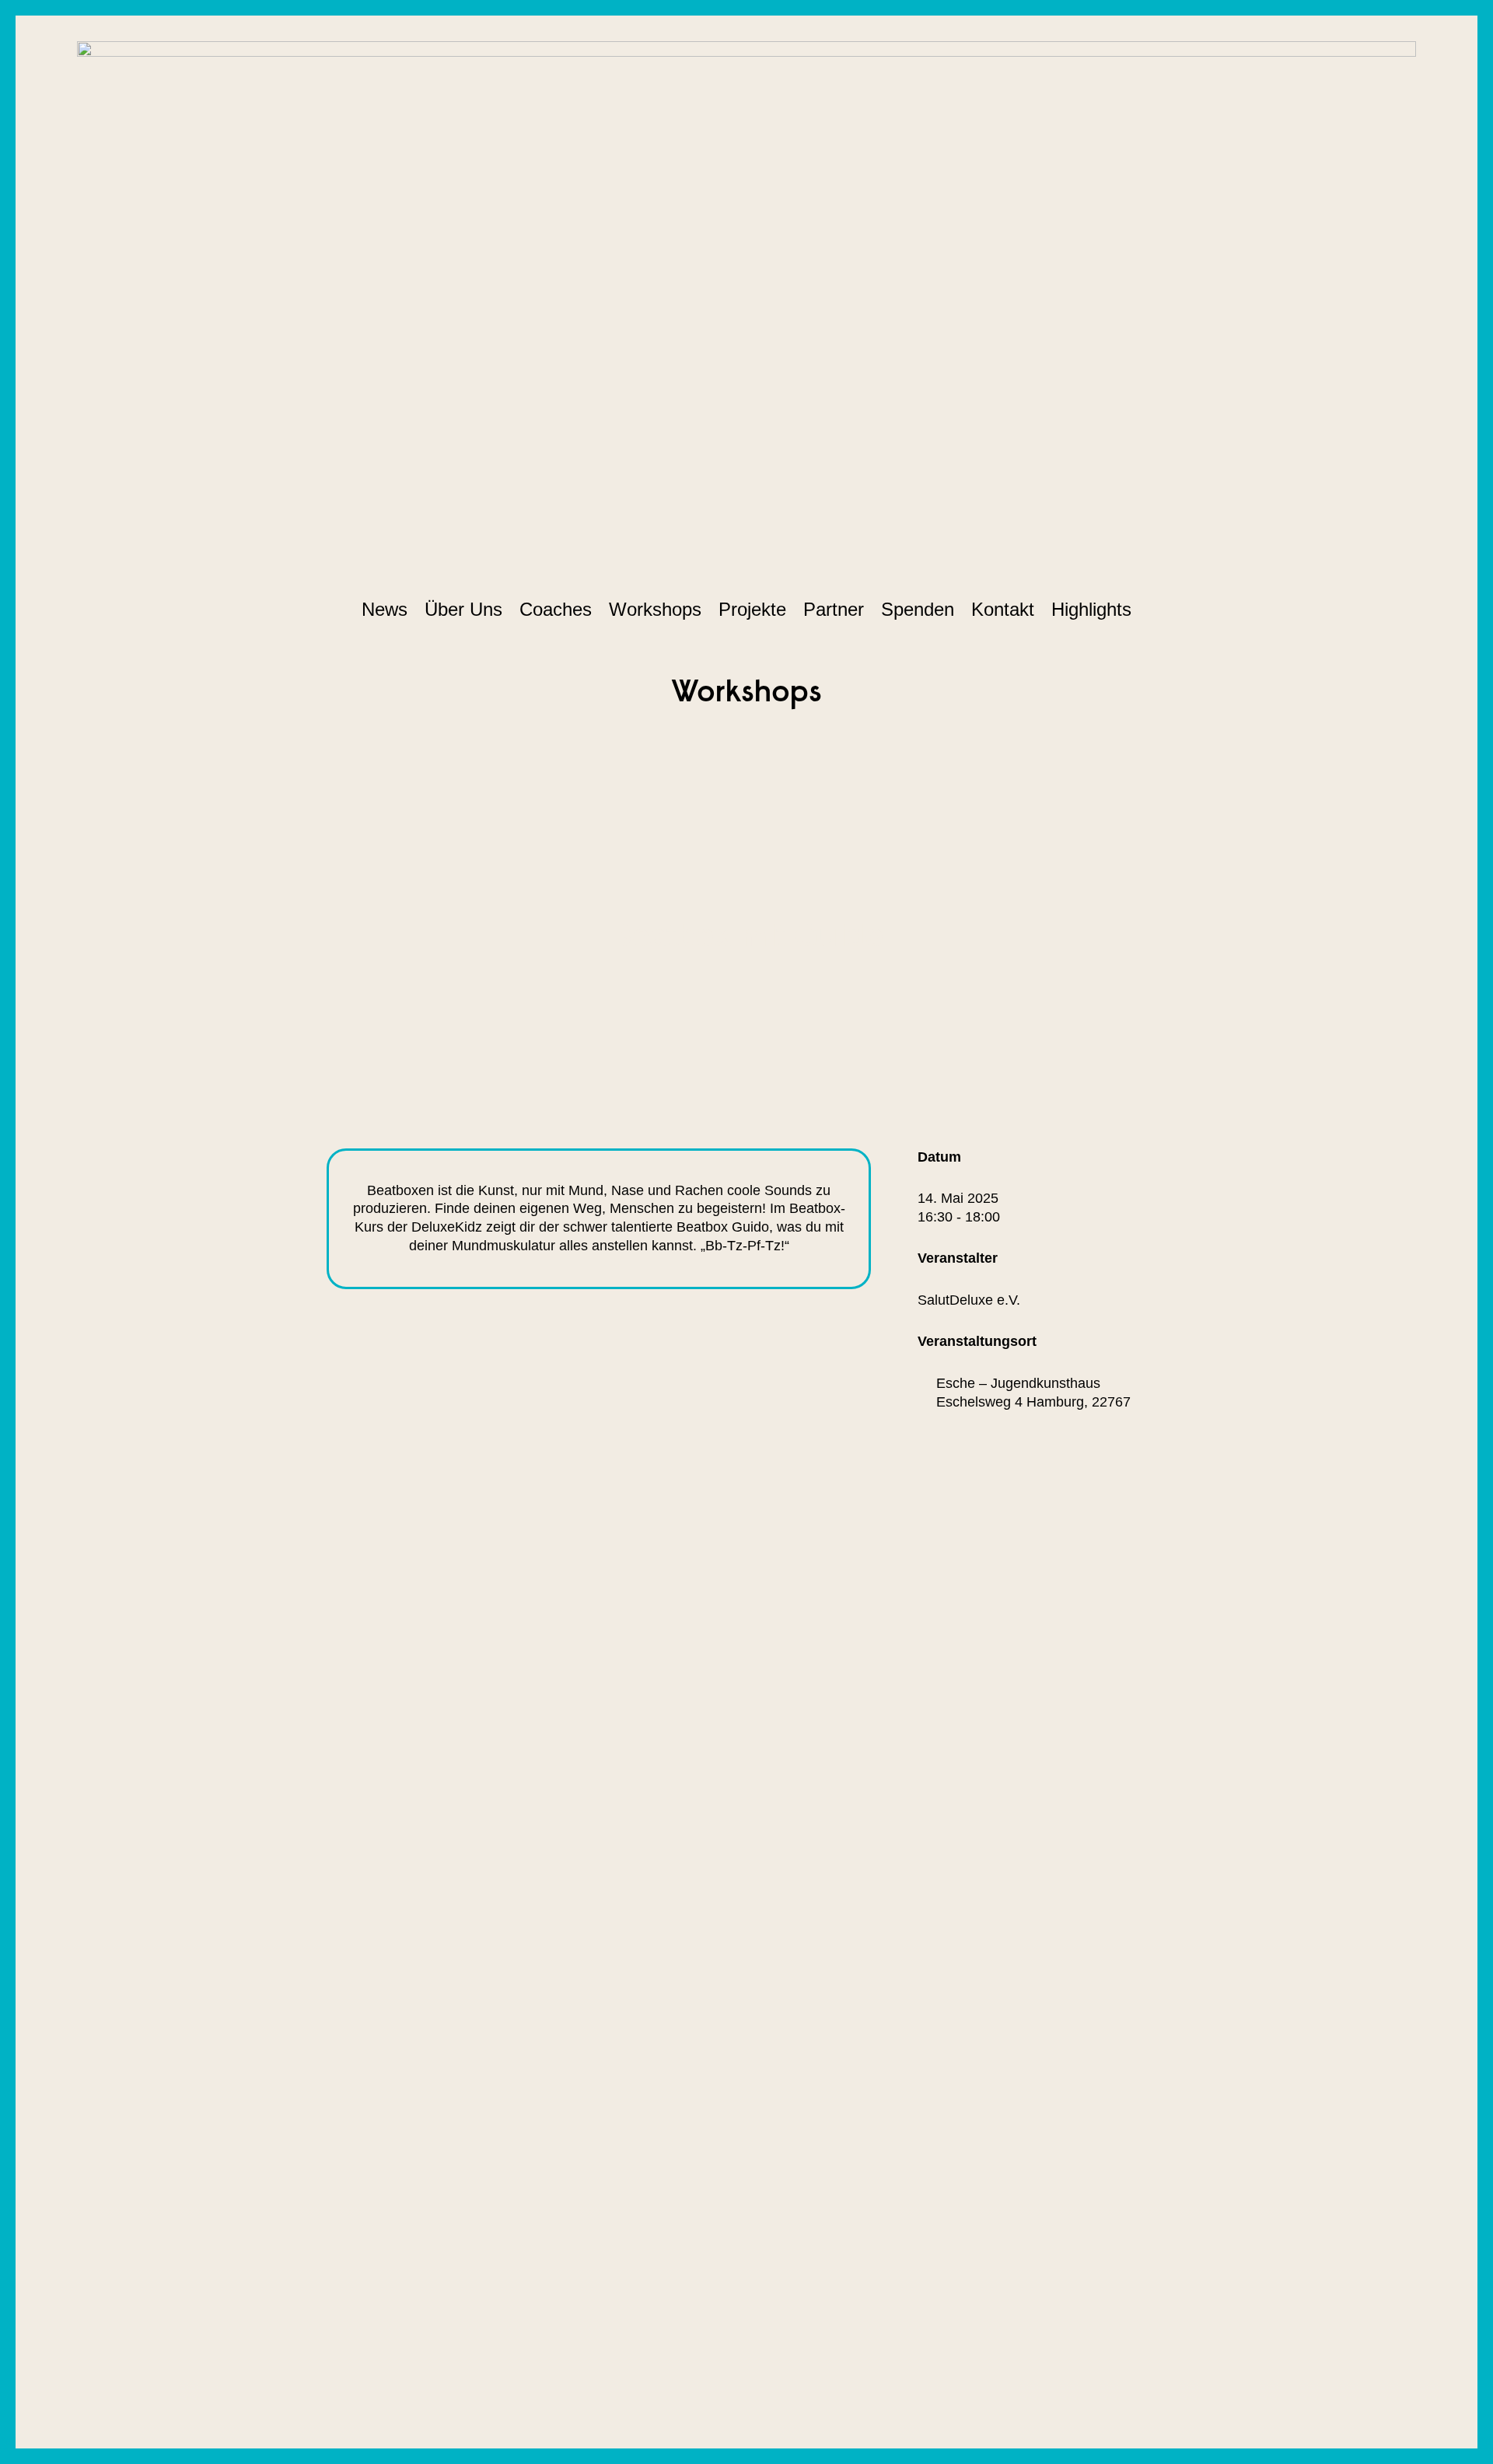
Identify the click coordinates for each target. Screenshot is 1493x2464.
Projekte (752, 609)
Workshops (655, 609)
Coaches (556, 609)
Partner (834, 609)
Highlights (1091, 609)
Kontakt (1003, 609)
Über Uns (463, 609)
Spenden (918, 609)
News (385, 609)
